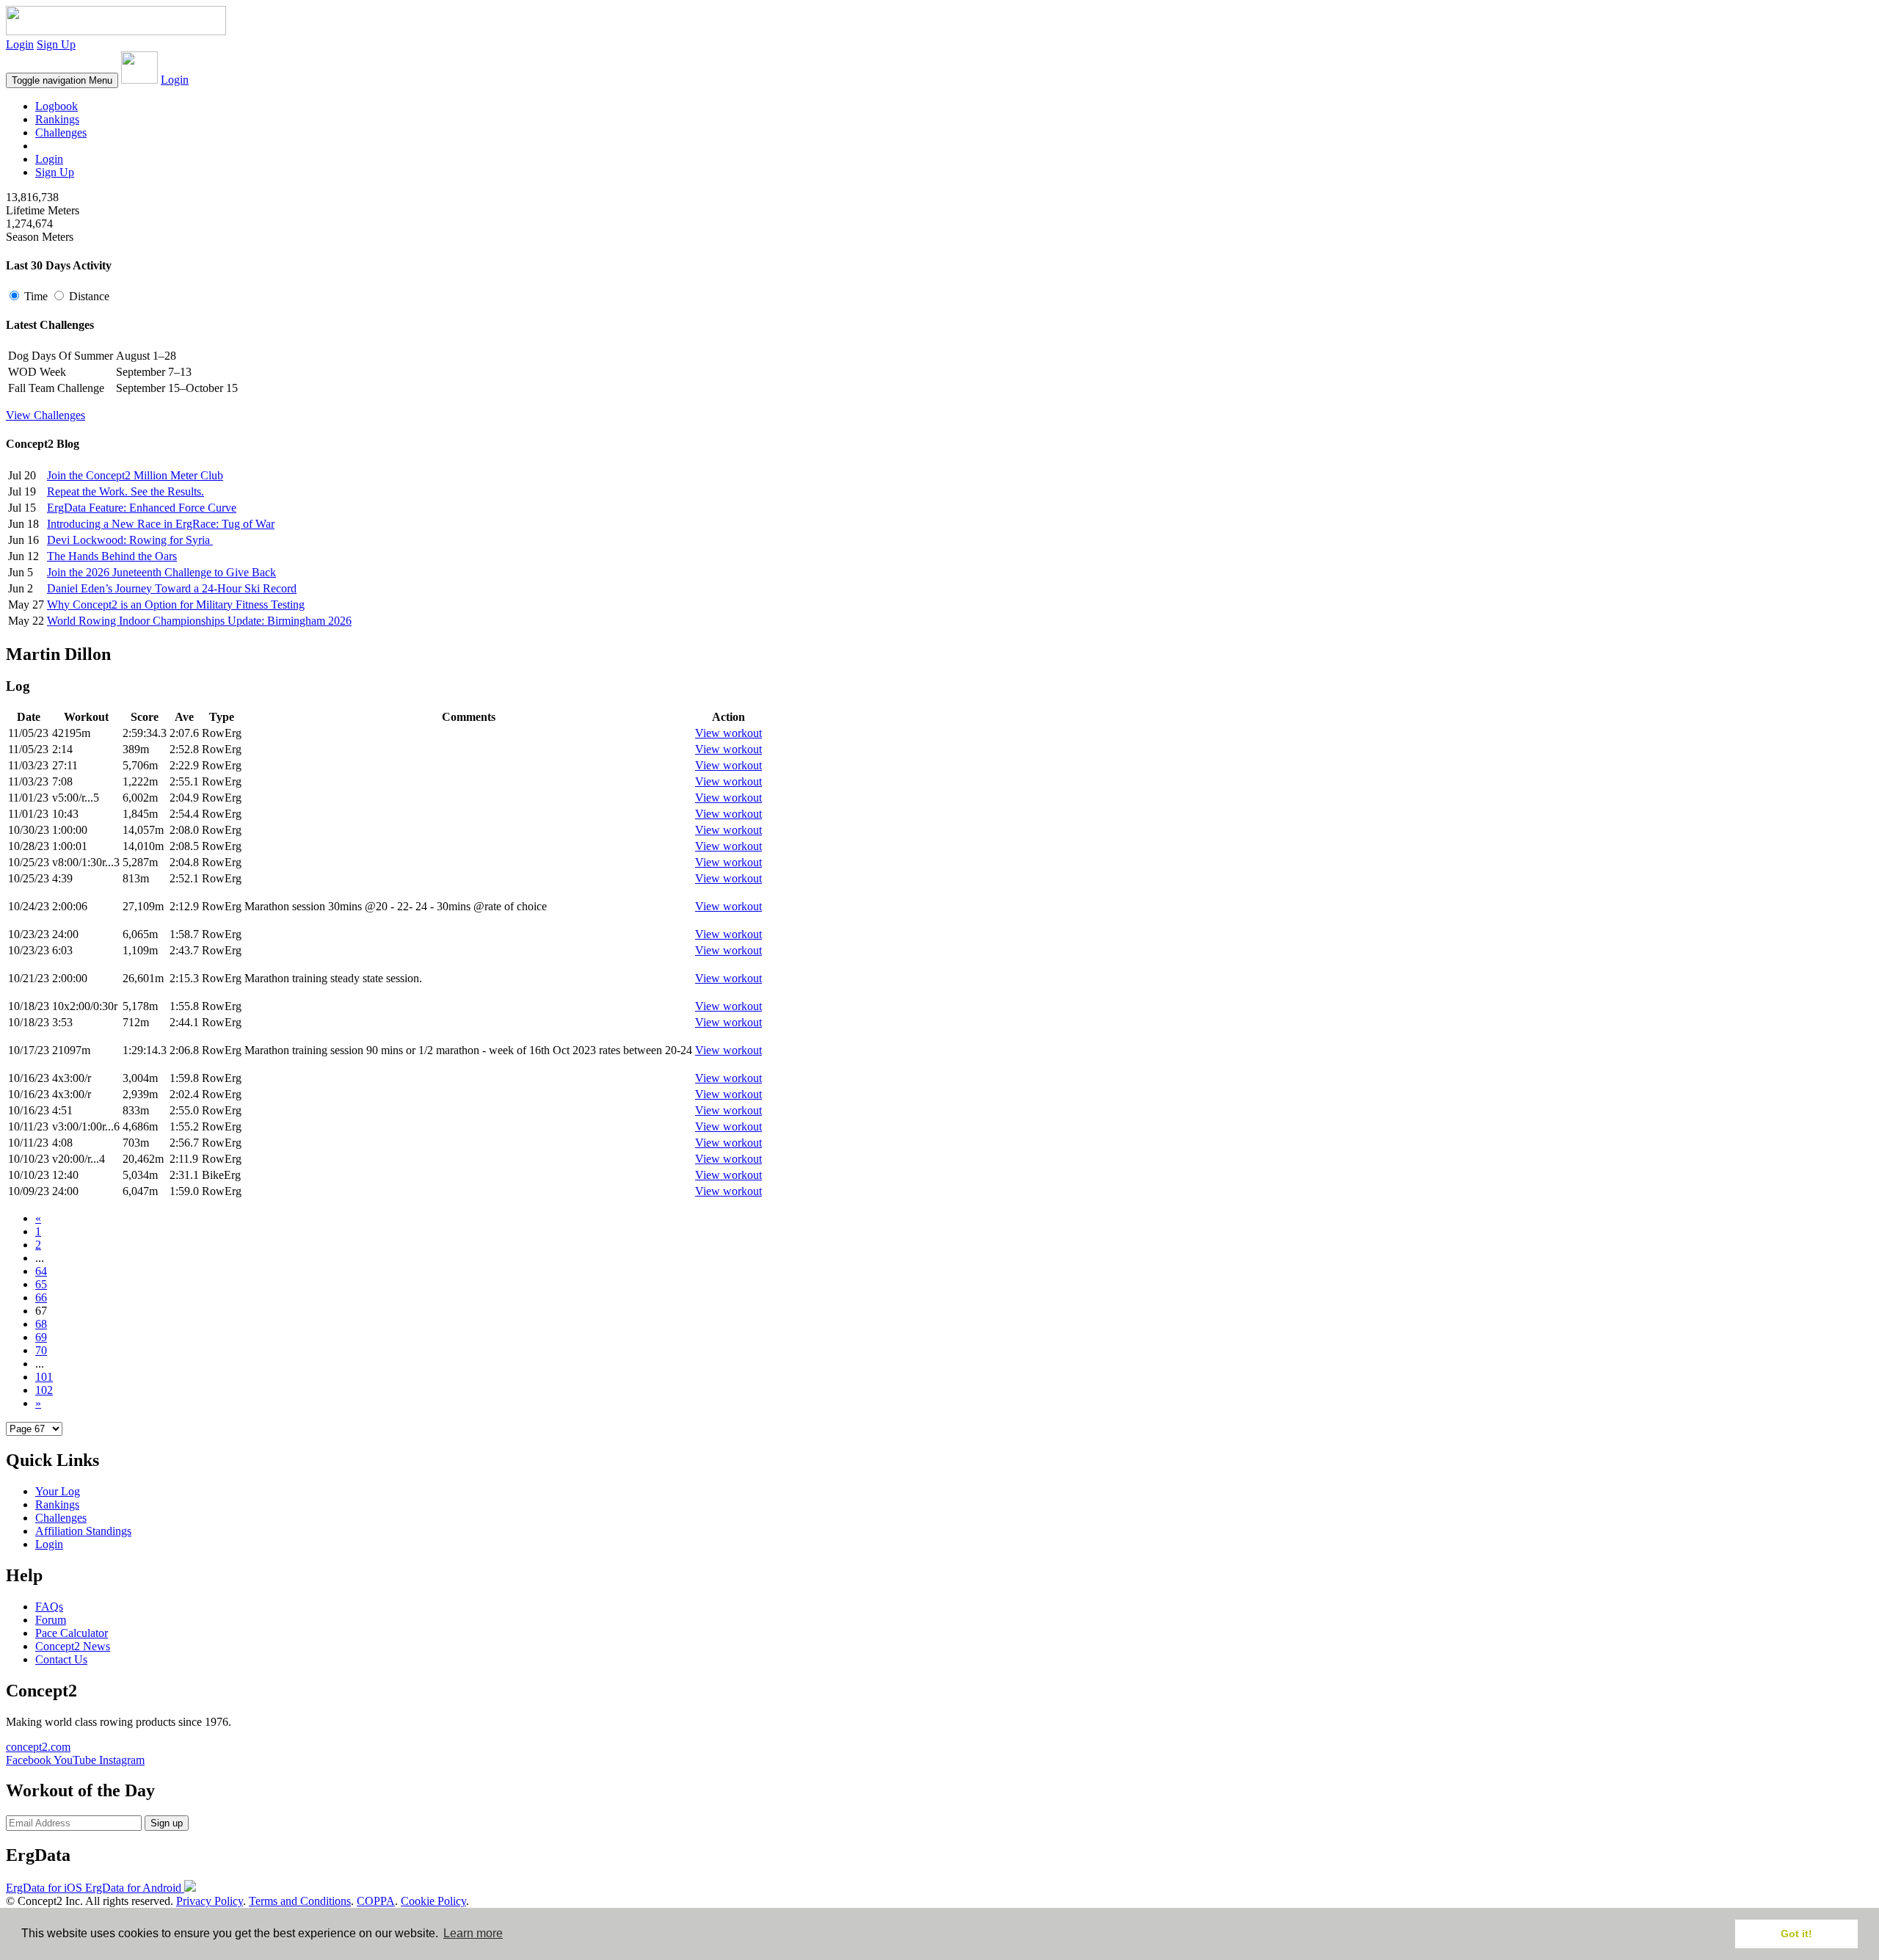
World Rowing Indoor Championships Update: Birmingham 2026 (199, 621)
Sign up (167, 1823)
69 (41, 1337)
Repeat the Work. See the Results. (126, 491)
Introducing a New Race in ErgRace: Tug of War (161, 524)
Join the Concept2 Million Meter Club (135, 475)
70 (41, 1350)
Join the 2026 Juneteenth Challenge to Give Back (161, 572)
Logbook (57, 106)
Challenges (61, 133)
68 (41, 1324)
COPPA (376, 1901)
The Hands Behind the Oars (112, 556)
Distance (88, 296)
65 (41, 1284)
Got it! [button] (1796, 1934)
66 (41, 1297)
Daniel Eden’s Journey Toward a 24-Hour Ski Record (172, 588)
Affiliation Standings (83, 1531)
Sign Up (56, 44)
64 (41, 1271)
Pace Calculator (72, 1633)
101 (44, 1377)
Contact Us (61, 1659)
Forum (51, 1620)
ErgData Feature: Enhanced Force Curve (142, 508)
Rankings (57, 119)
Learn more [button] (473, 1933)
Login (20, 44)
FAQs (49, 1607)
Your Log (58, 1491)
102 (44, 1390)
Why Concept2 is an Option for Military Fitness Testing (176, 605)
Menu (62, 80)
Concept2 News (73, 1646)
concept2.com (38, 1747)
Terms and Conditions (300, 1901)
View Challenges (46, 415)
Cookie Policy (433, 1901)
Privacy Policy (210, 1901)
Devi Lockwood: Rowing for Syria (130, 540)
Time (36, 296)
